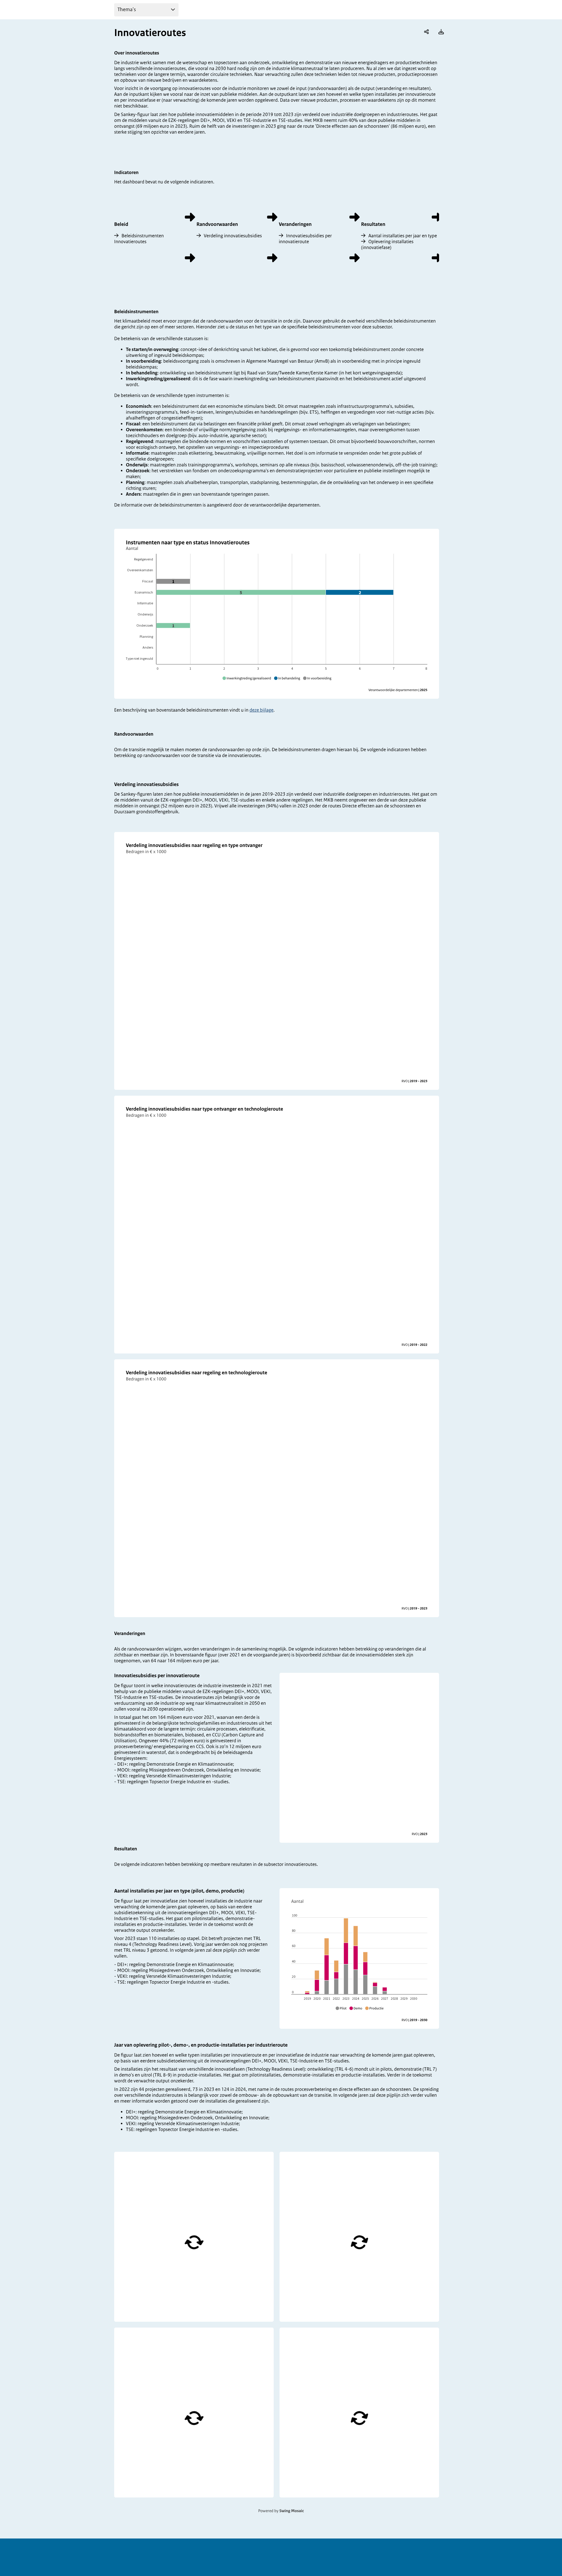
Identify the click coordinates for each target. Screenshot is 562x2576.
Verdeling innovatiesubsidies (233, 236)
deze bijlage (261, 710)
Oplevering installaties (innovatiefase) (387, 245)
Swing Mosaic (292, 2511)
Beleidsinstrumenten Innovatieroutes (139, 239)
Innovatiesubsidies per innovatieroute (305, 239)
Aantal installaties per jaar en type (402, 236)
